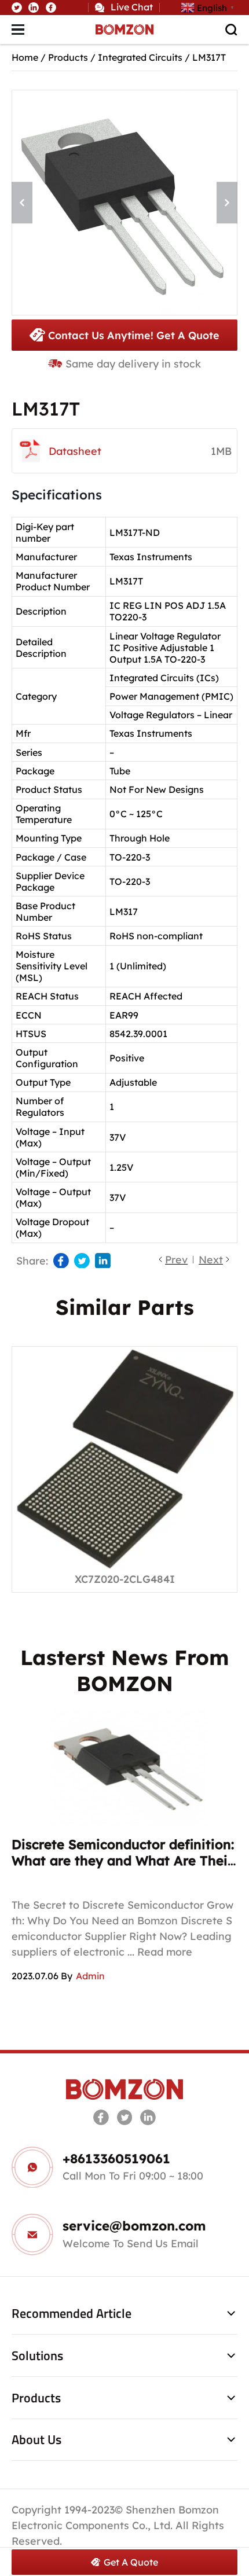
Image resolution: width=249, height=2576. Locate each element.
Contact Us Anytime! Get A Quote (134, 335)
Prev (176, 1259)
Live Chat (132, 7)
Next (211, 1259)
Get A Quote (131, 2562)
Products (68, 57)
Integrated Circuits (140, 57)
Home (25, 57)
